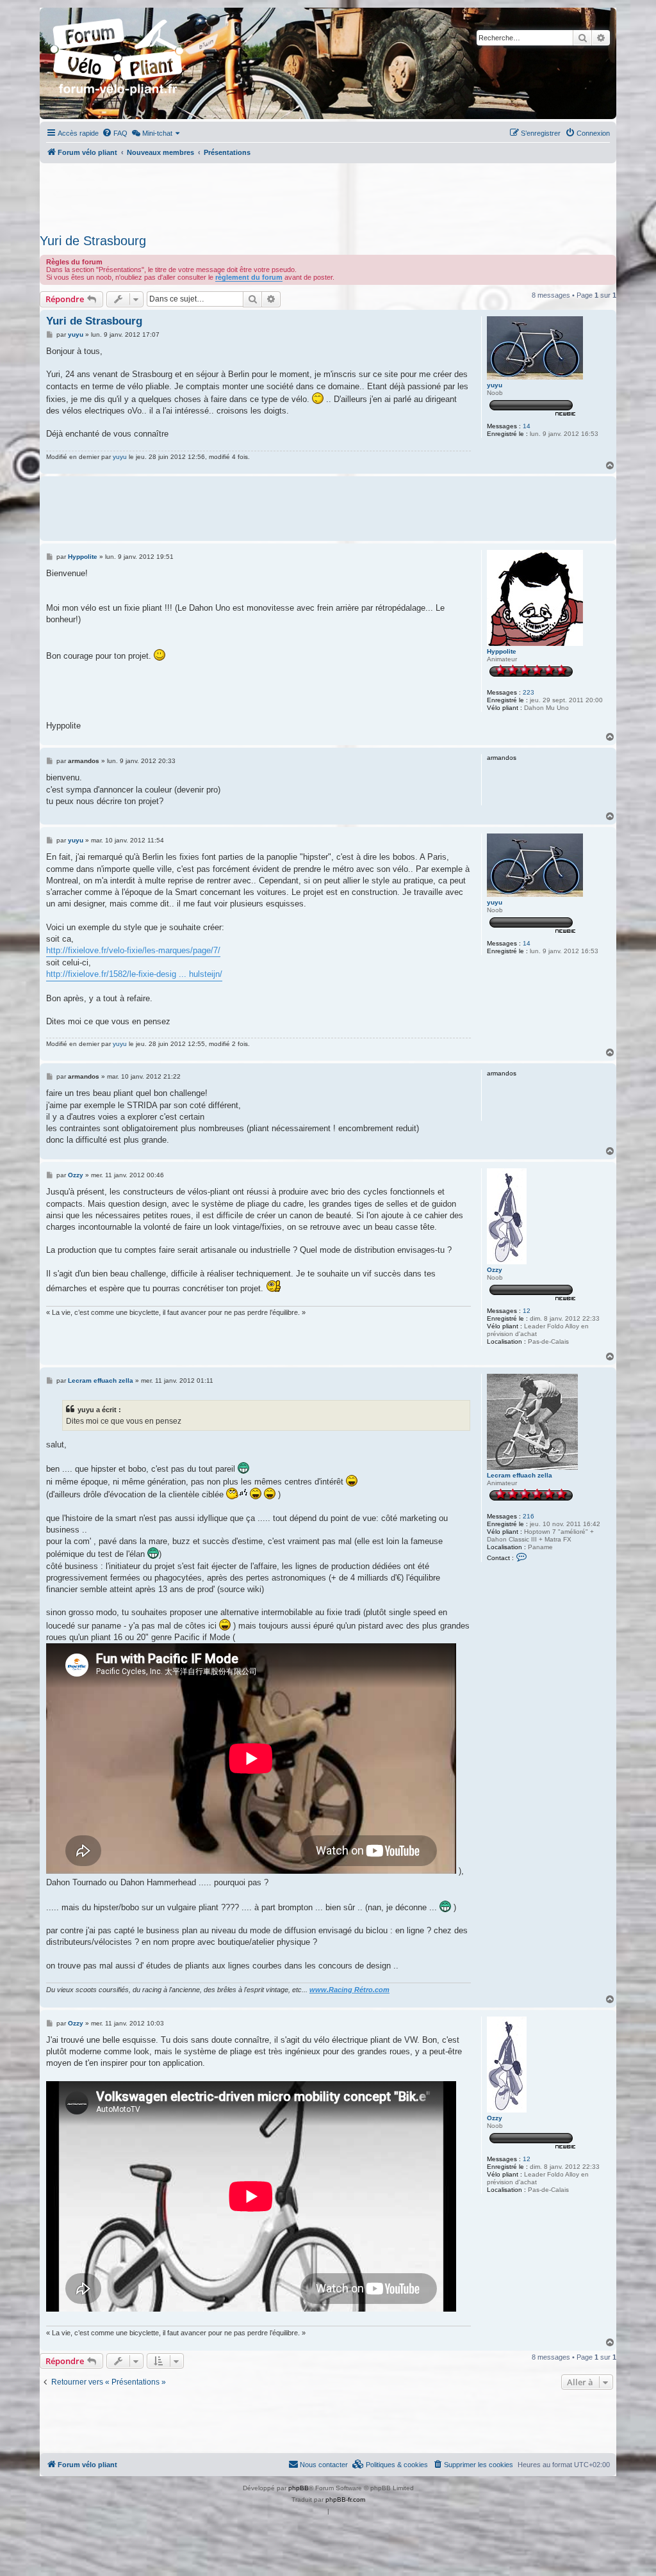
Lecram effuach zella (520, 1475)
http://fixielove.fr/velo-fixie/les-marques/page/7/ (133, 950)
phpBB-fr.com (345, 2500)
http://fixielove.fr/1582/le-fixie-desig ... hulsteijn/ (134, 974)
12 (527, 1311)
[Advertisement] (328, 195)
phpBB (299, 2488)
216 (529, 1516)
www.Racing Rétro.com (349, 1990)
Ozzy (495, 1270)
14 (527, 426)
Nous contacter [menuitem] (324, 2465)
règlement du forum (249, 277)
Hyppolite (502, 651)
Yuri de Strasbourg (93, 241)
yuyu (495, 385)
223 (529, 692)
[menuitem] (115, 133)
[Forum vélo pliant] (118, 63)
